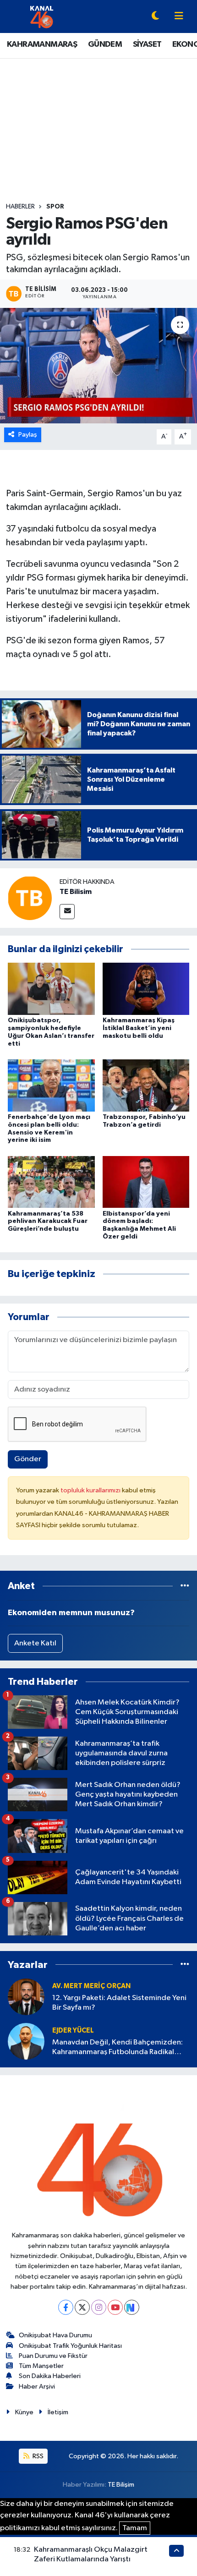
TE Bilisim (76, 892)
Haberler (20, 207)
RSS (37, 2456)
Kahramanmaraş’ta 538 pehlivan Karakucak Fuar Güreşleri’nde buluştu (48, 1222)
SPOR (55, 207)
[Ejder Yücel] (26, 2041)
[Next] (132, 2307)
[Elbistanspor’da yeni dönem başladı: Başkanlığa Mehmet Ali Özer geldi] (146, 1182)
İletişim (58, 2412)
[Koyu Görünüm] (155, 17)
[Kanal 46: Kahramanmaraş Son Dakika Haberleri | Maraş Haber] (41, 16)
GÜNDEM (105, 44)
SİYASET (147, 44)
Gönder (28, 1459)
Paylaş (28, 435)
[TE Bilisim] (30, 898)
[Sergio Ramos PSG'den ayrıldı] (98, 366)
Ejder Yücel (73, 2031)
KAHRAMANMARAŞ (42, 44)
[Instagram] (99, 2307)
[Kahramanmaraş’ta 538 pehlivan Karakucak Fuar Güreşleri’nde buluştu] (51, 1182)
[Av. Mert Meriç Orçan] (26, 1997)
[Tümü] (185, 1586)
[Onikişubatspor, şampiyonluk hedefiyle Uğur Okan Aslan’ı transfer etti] (51, 989)
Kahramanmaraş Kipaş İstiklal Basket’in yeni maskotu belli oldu (139, 1028)
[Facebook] (66, 2307)
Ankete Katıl (35, 1643)
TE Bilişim (121, 2485)
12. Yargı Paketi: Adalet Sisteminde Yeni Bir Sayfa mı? (119, 2003)
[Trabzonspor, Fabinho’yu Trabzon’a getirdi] (146, 1085)
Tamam (135, 2528)
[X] (82, 2307)
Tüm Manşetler (41, 2366)
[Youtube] (115, 2307)
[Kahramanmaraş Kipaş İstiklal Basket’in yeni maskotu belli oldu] (146, 989)
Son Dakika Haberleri (50, 2376)
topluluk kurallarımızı (91, 1490)
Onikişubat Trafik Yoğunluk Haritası (70, 2346)
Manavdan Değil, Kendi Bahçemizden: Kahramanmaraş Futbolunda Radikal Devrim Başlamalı (118, 2048)
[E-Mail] (67, 912)
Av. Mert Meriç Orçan (91, 1986)
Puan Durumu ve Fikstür (53, 2356)
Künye (24, 2412)
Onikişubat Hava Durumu (55, 2335)
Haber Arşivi (37, 2387)
